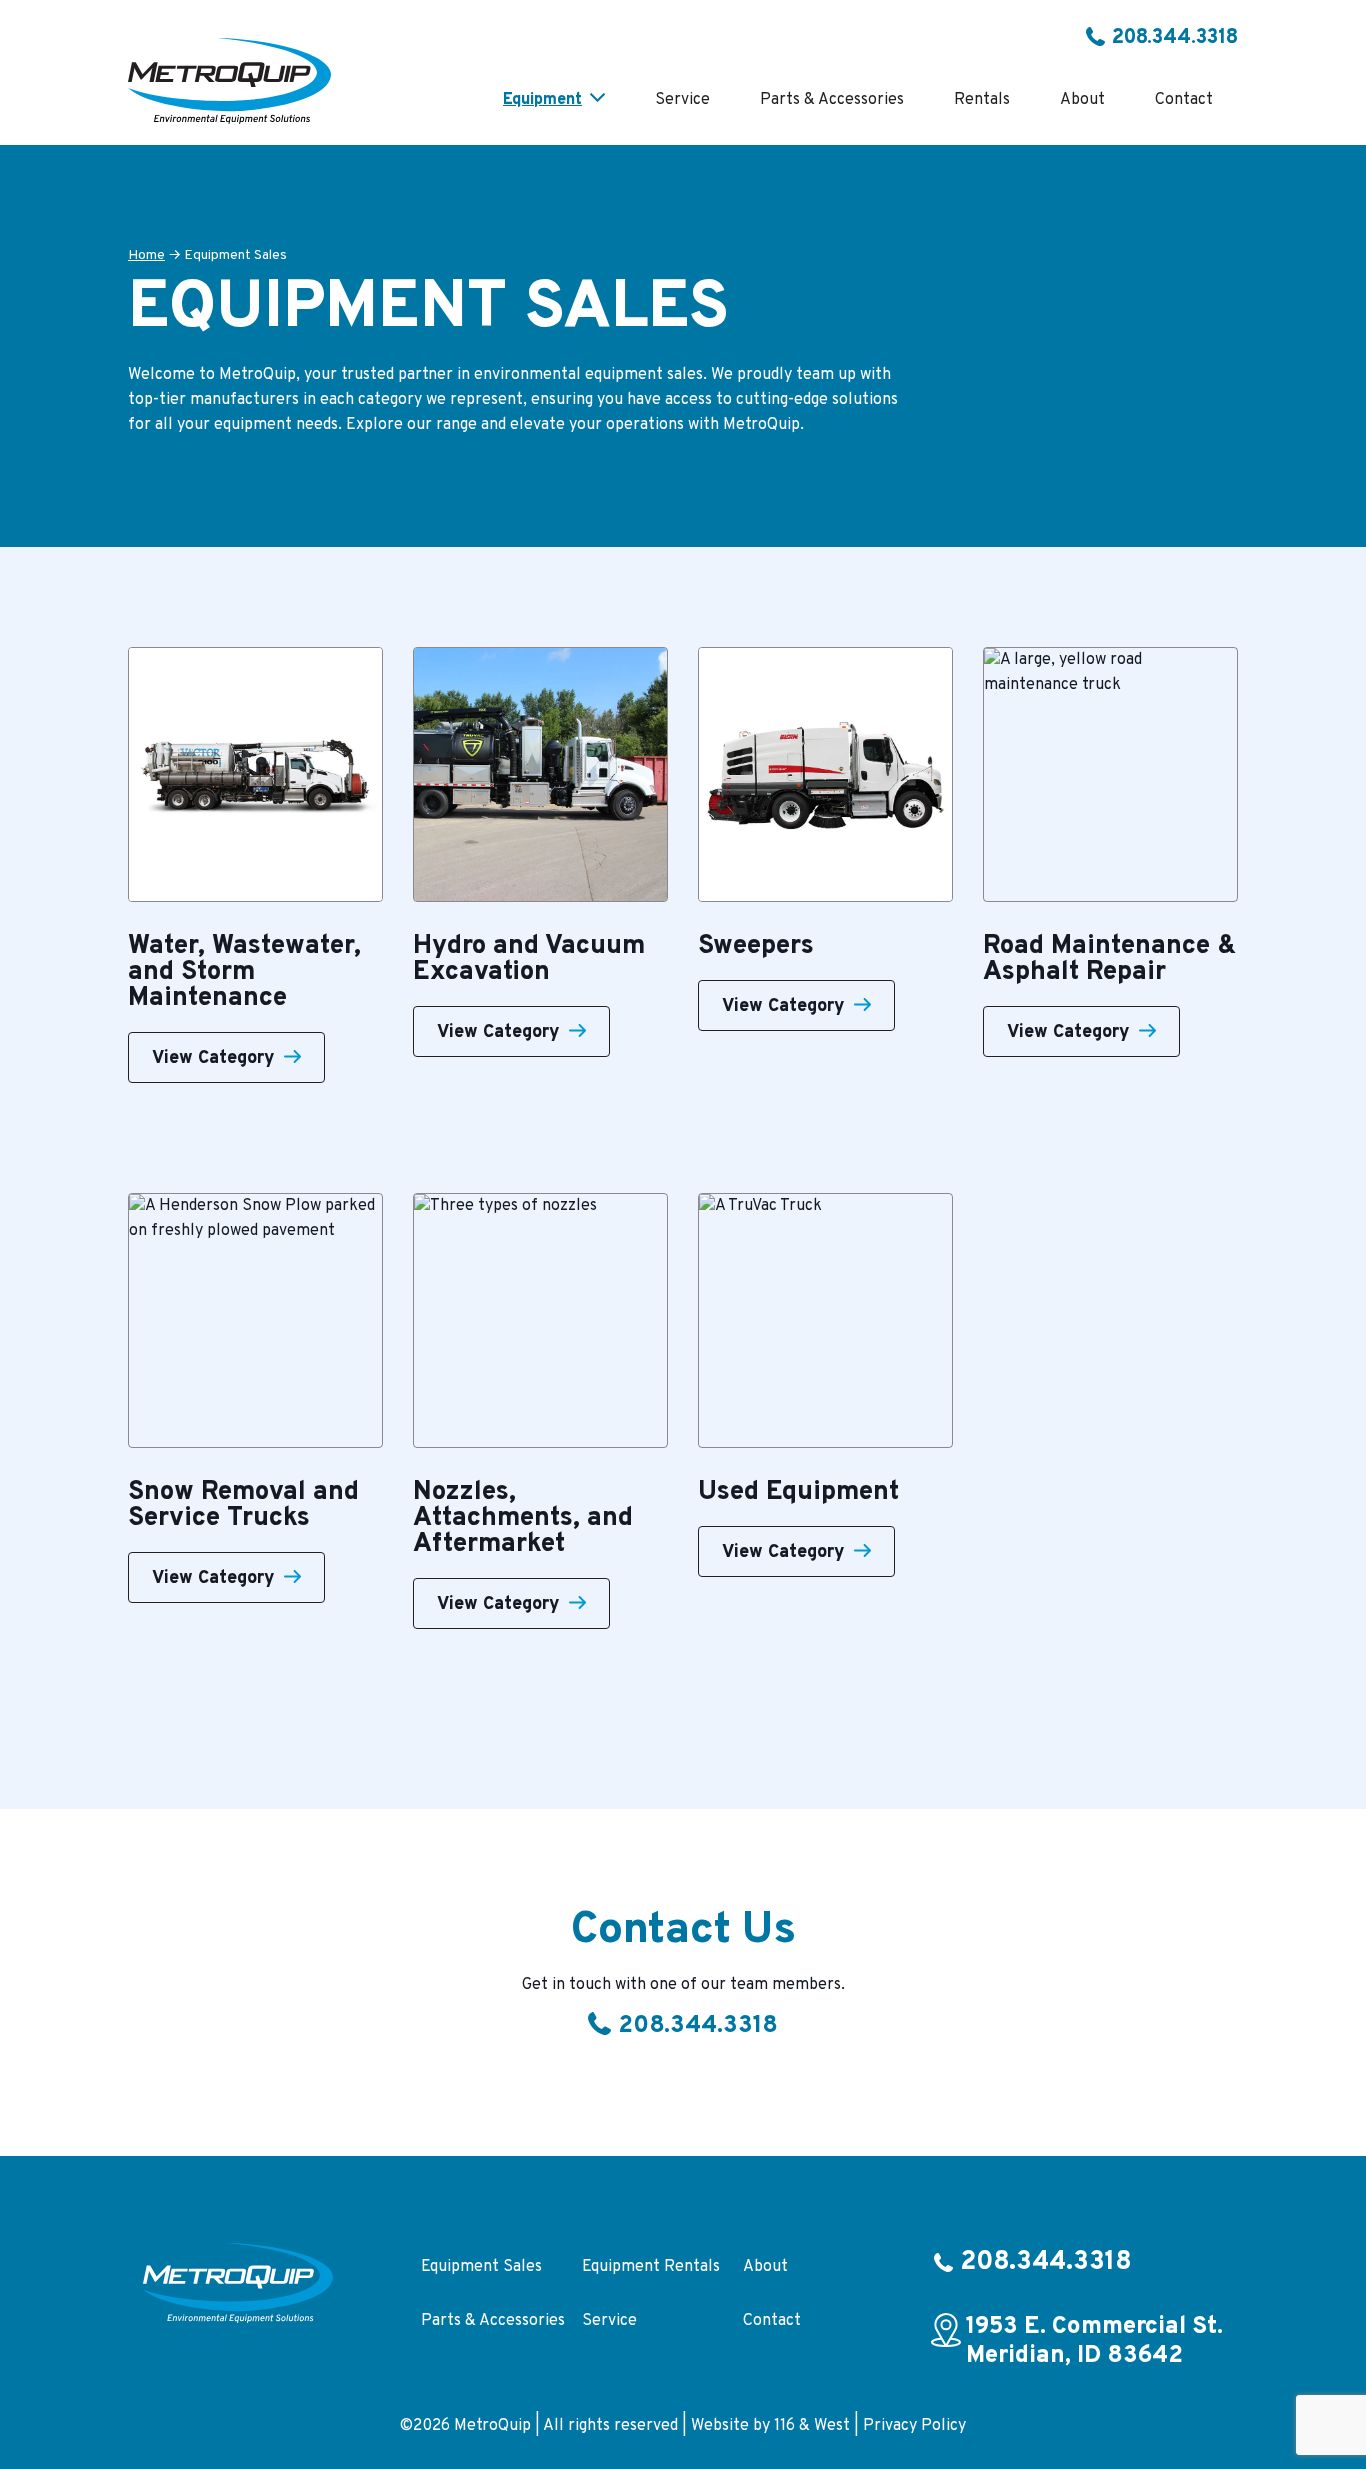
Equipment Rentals (651, 2267)
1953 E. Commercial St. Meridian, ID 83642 (1094, 2342)
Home (146, 255)
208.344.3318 (1175, 38)
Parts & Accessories (493, 2321)
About (765, 2267)
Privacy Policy (914, 2426)
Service (609, 2321)
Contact (772, 2321)
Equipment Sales (481, 2267)
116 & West (812, 2426)
